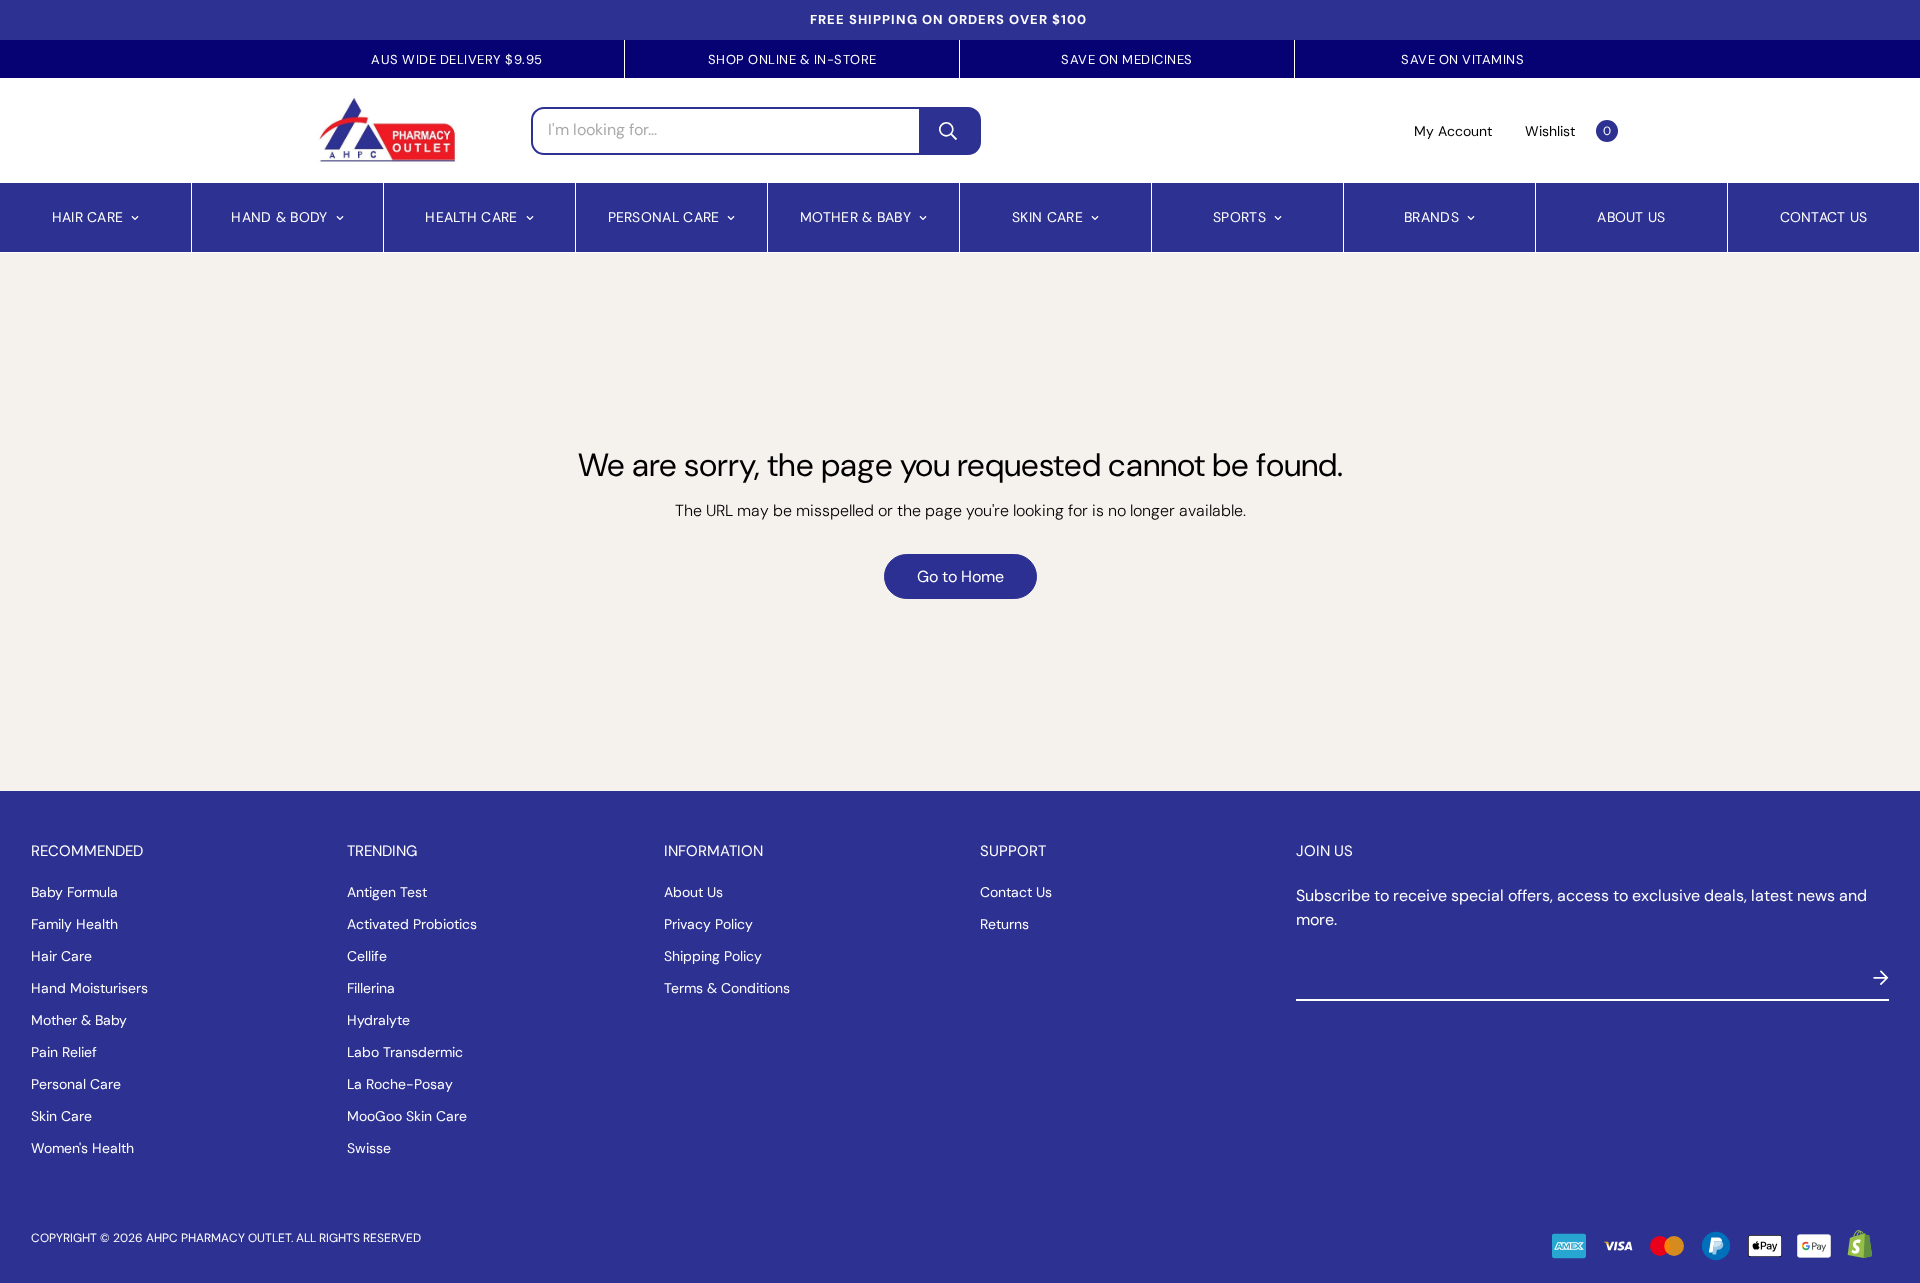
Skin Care (1047, 217)
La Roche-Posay (400, 1084)
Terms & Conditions (727, 988)
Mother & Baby (855, 217)
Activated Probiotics (412, 924)
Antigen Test (387, 892)
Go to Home (960, 576)
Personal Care (664, 217)
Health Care (471, 217)
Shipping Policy (713, 956)
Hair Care (88, 217)
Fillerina (371, 988)
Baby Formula (74, 892)
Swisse (369, 1148)
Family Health (74, 924)
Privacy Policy (708, 924)
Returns (1004, 924)
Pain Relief (64, 1052)
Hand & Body (279, 217)
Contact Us (1824, 217)
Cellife (367, 956)
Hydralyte (378, 1020)
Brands (1431, 217)
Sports (1239, 217)
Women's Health (82, 1148)
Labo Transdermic (405, 1052)
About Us (1631, 217)
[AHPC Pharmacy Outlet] (387, 130)
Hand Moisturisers (89, 988)
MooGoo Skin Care (407, 1116)
